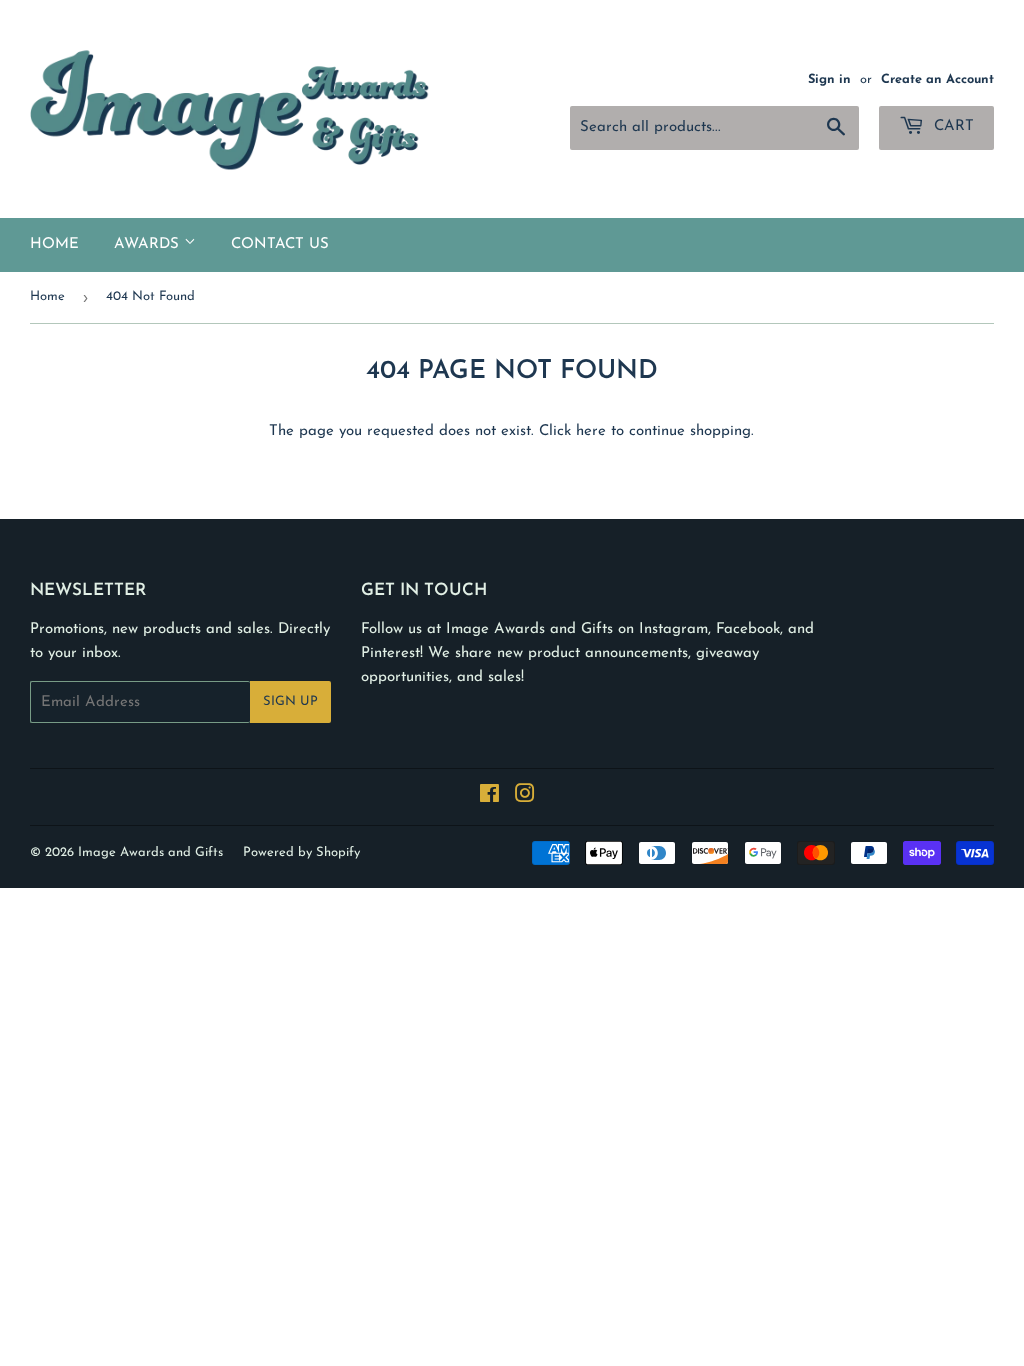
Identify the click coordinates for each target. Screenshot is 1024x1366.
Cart (951, 126)
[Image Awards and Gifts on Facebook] (489, 797)
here (591, 431)
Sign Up (290, 701)
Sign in (829, 79)
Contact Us (280, 244)
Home (54, 244)
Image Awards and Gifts (150, 852)
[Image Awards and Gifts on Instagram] (525, 797)
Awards (149, 244)
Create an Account (937, 79)
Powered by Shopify (301, 852)
